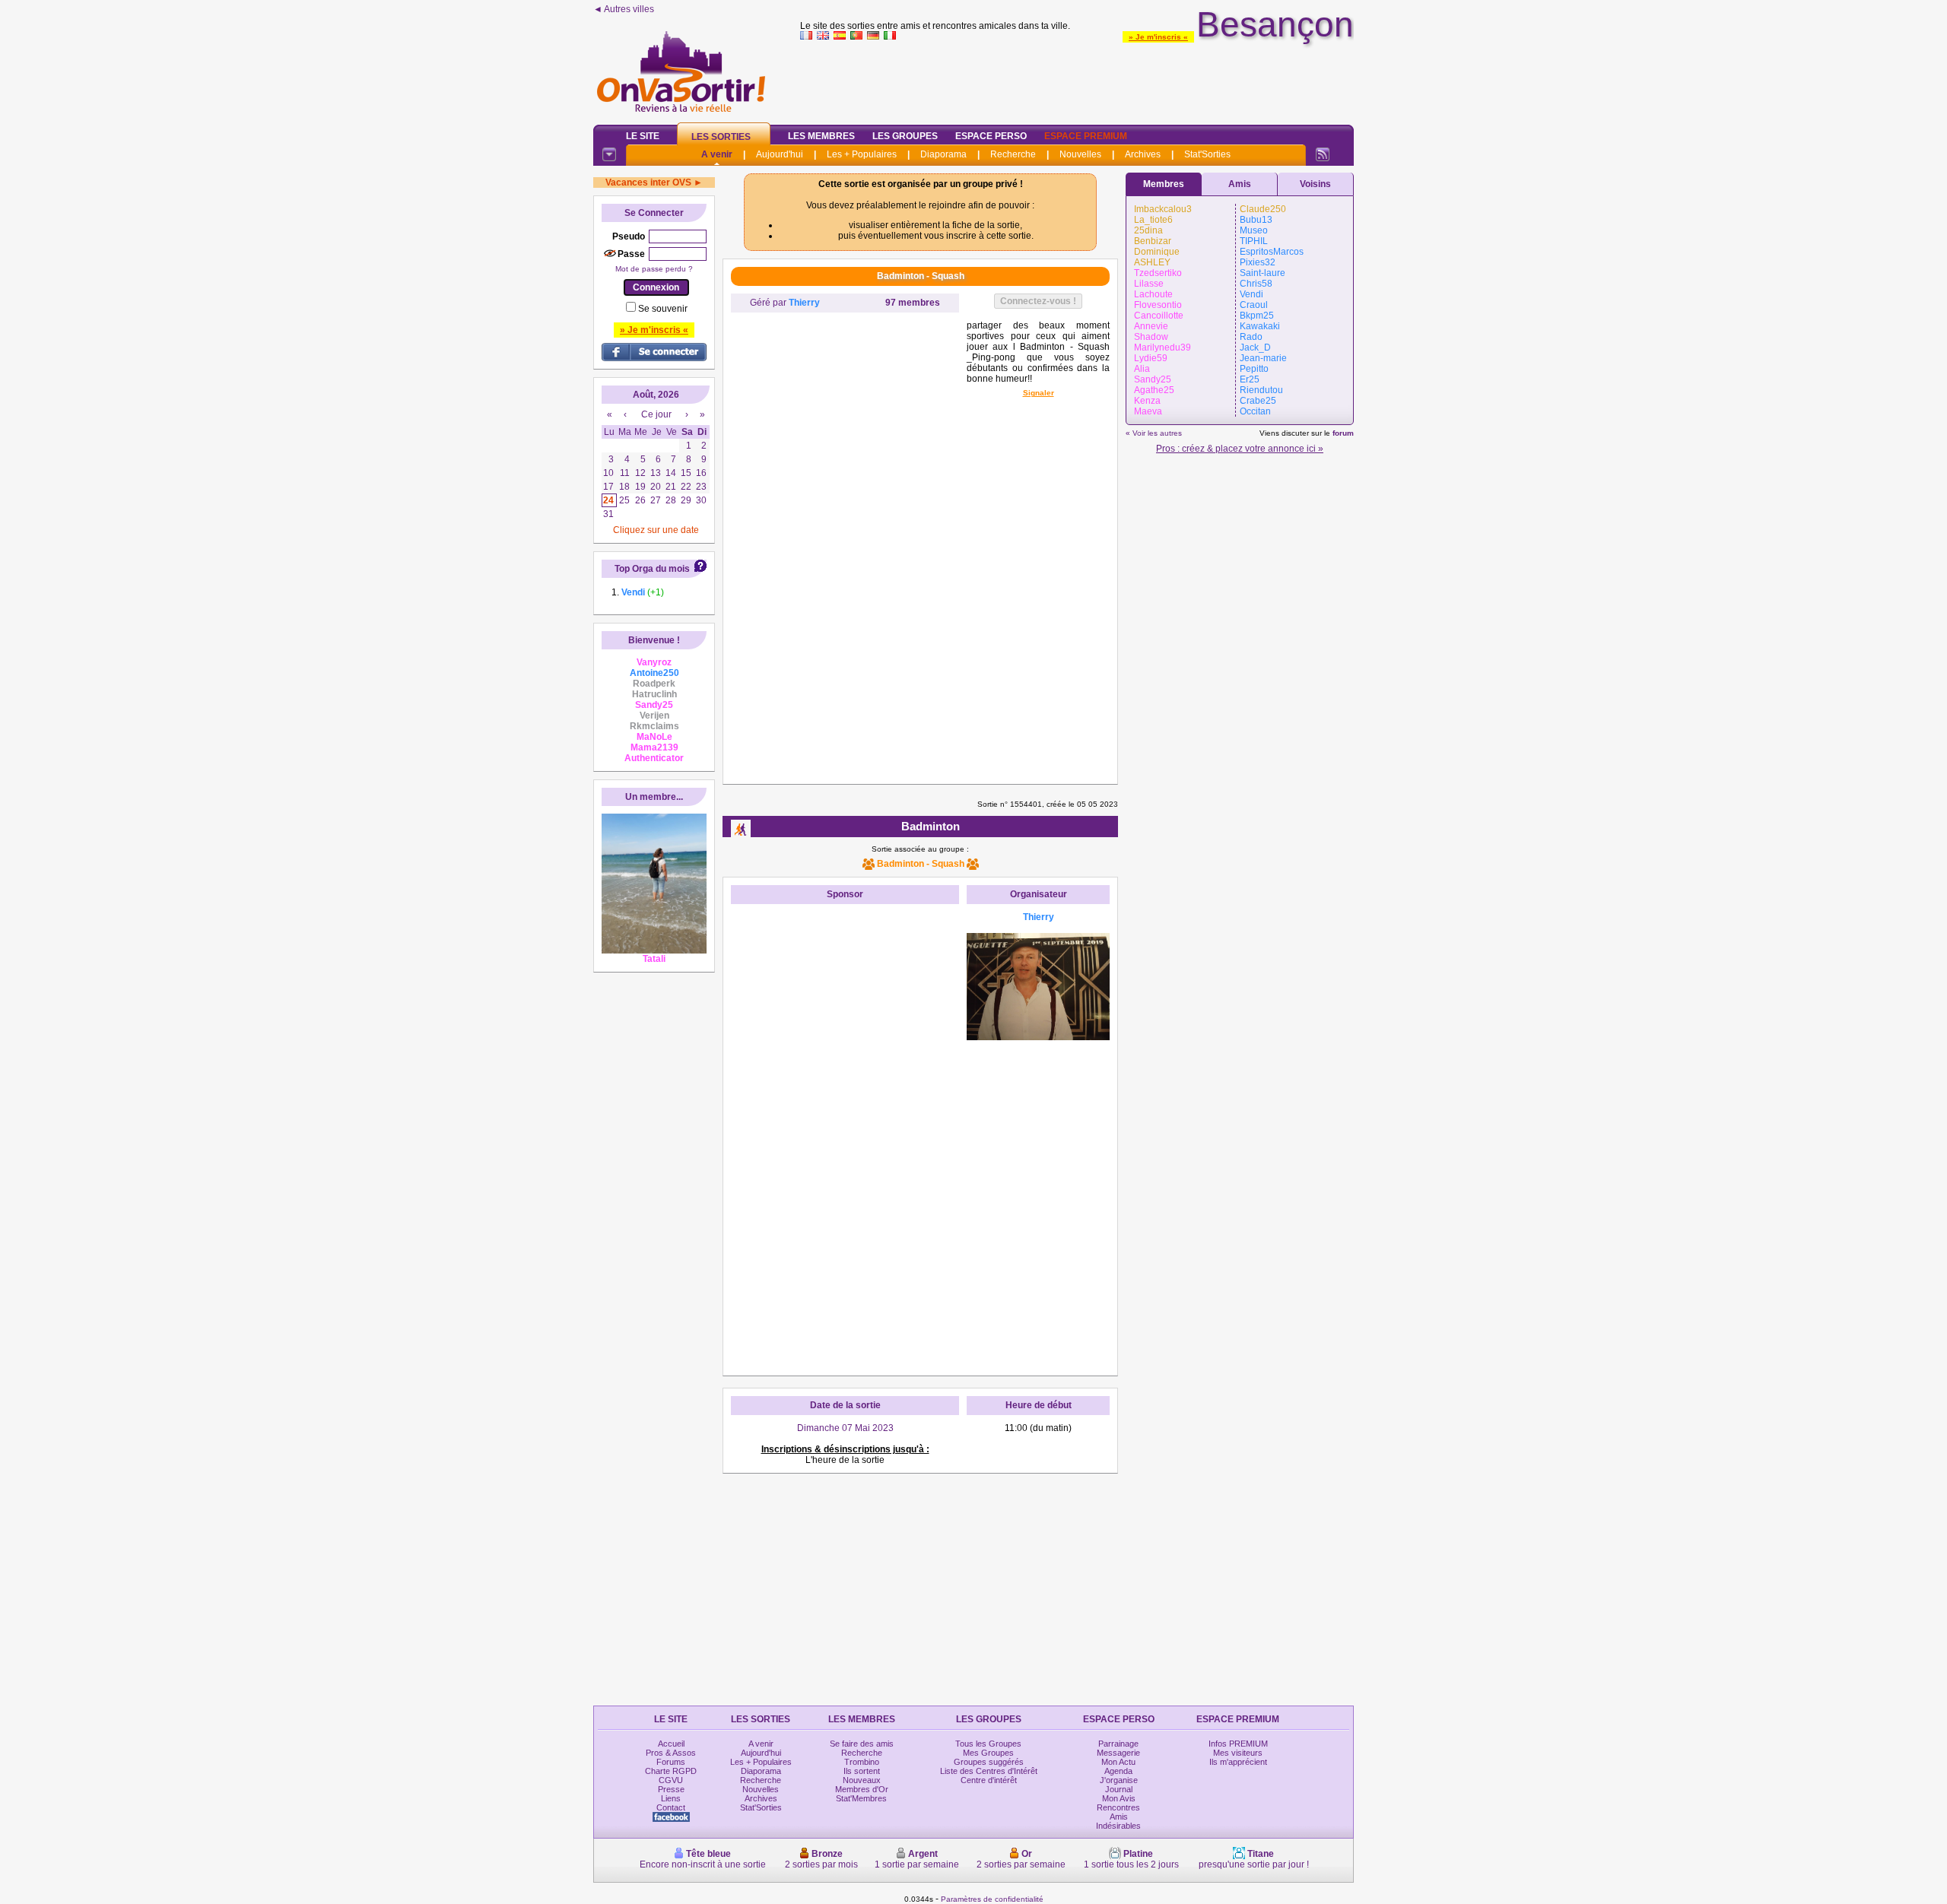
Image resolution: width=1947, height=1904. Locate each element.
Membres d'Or (862, 1789)
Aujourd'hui (780, 154)
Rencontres (1118, 1807)
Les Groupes (905, 136)
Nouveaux (862, 1780)
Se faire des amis (862, 1744)
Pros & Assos (671, 1753)
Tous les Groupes (988, 1744)
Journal (1119, 1789)
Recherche (1013, 154)
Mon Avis (1119, 1798)
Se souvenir (663, 309)
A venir (717, 154)
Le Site (643, 136)
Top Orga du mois (652, 569)
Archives (1143, 154)
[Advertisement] (1077, 79)
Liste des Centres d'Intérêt (989, 1771)
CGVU (671, 1780)
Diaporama (943, 154)
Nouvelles (1080, 154)
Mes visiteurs (1238, 1753)
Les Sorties (721, 137)
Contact (671, 1807)
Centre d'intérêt (989, 1780)
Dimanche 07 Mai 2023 (845, 1428)
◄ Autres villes (624, 9)
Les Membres (821, 136)
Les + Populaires (862, 154)
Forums (671, 1762)
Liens (671, 1798)
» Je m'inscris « (1158, 37)
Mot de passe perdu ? (654, 269)
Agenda (1118, 1771)
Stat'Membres (861, 1798)
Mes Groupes (988, 1753)
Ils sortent (862, 1771)
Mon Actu (1118, 1762)
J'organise (1119, 1780)
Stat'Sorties (1207, 154)
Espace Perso (991, 136)
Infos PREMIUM (1238, 1744)
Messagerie (1118, 1753)
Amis (1240, 184)
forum (1343, 433)
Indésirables (1118, 1826)
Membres (1164, 184)
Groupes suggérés (989, 1762)
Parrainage (1118, 1744)
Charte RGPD (671, 1771)
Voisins (1315, 184)
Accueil (671, 1744)
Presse (671, 1789)
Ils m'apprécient (1238, 1762)
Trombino (862, 1762)
